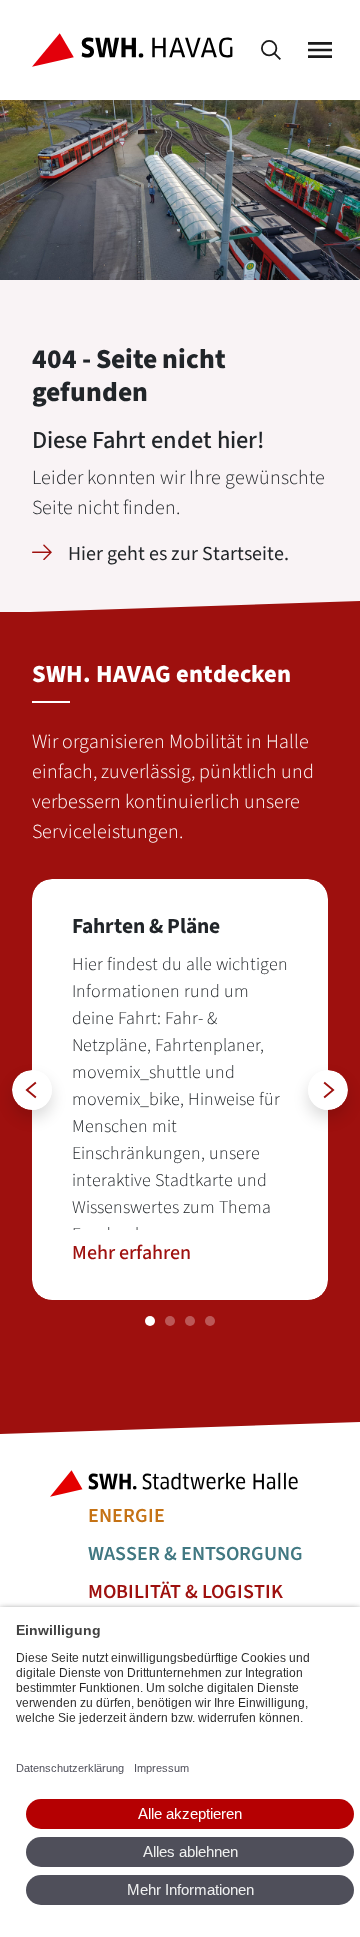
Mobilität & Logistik (185, 1592)
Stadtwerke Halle (180, 1483)
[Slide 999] (150, 1321)
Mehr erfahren (131, 1253)
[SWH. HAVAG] (136, 50)
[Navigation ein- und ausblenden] (320, 50)
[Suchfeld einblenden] (271, 50)
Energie (126, 1516)
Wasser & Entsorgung (195, 1554)
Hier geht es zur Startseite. (178, 554)
